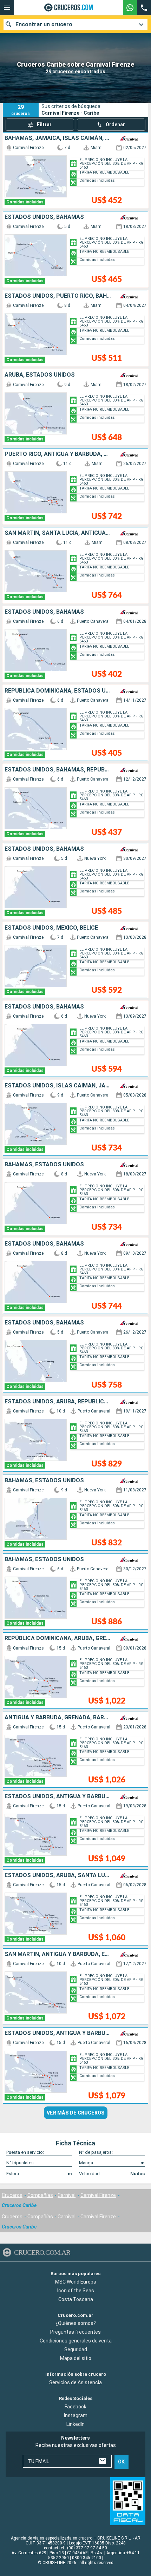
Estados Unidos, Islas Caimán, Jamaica (58, 1086)
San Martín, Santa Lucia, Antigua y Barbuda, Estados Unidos (58, 533)
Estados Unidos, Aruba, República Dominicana (58, 1402)
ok (121, 2461)
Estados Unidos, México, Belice (51, 928)
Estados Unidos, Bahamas (44, 217)
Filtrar (44, 124)
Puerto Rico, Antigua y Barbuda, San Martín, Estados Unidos (58, 454)
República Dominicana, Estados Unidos (58, 691)
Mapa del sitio (76, 2358)
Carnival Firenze (98, 2195)
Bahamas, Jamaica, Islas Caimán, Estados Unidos (58, 138)
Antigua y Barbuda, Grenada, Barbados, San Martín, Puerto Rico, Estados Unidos (58, 1718)
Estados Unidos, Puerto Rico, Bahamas (58, 296)
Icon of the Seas (76, 2290)
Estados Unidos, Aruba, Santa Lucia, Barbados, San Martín (58, 1875)
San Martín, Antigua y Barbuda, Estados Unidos (58, 1954)
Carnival (67, 2195)
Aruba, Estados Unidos (40, 375)
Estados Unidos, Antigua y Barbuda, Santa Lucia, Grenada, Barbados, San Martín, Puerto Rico (58, 1796)
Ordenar (115, 124)
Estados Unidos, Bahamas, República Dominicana (58, 770)
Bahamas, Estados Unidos (44, 1165)
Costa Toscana (76, 2299)
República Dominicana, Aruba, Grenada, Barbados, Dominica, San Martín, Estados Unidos (58, 1638)
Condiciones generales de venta (76, 2341)
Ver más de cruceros (76, 2113)
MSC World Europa (76, 2281)
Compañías (40, 2195)
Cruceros (12, 2195)
